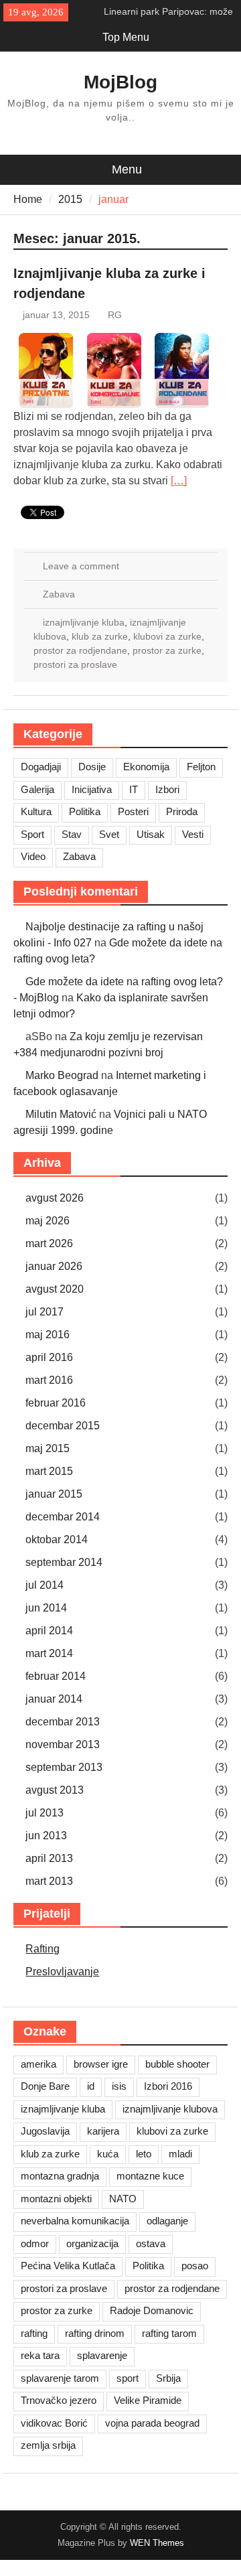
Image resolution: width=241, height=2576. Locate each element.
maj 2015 (48, 1448)
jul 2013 (45, 1813)
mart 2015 (49, 1471)
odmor (35, 2243)
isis (119, 2086)
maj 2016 (48, 1335)
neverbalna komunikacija (75, 2221)
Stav (72, 834)
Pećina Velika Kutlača (68, 2266)
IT (134, 789)
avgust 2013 (55, 1790)
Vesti (193, 834)
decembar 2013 (63, 1722)
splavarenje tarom (60, 2378)
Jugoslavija (45, 2131)
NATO (123, 2199)
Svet (109, 834)
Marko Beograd (62, 1075)
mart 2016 (49, 1380)
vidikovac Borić (54, 2423)
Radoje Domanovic (152, 2310)
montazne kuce (150, 2176)
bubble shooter (177, 2064)
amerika (38, 2064)
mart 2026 (49, 1243)
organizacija (92, 2243)
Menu (127, 169)
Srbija (168, 2378)
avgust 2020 (55, 1289)
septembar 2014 (64, 1562)
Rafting (43, 1949)
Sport (32, 834)
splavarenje (102, 2355)
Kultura (36, 811)
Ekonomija (146, 767)
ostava (151, 2243)
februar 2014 (56, 1676)
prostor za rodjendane (80, 650)
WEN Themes (157, 2543)
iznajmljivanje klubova (170, 2109)
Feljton (201, 767)
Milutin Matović (61, 1114)
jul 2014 (45, 1585)
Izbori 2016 (168, 2086)
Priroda (182, 811)
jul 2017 (45, 1312)
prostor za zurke (167, 650)
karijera (103, 2131)
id (91, 2086)
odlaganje (167, 2221)
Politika (85, 811)
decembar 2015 (63, 1426)
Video (33, 856)
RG (115, 315)
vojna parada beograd (152, 2423)
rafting (34, 2333)
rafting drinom (95, 2333)
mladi (180, 2154)
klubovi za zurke (167, 636)
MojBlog (120, 82)
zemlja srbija (48, 2445)
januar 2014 (54, 1699)
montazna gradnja (60, 2176)
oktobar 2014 (57, 1540)
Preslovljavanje (62, 1972)
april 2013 (49, 1858)
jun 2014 (46, 1608)
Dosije (92, 767)
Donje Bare (45, 2086)
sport (128, 2378)
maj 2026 (48, 1221)
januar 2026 (54, 1266)
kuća (108, 2154)
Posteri (133, 811)
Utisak (151, 834)
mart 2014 (49, 1653)
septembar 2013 (64, 1767)
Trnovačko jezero (59, 2400)
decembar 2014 (63, 1517)
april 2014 (49, 1631)
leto (144, 2154)
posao (195, 2266)
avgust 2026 (55, 1198)
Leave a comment (81, 566)
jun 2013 (46, 1836)
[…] (179, 481)
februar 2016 (56, 1403)
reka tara (40, 2355)
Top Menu (126, 37)
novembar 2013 (63, 1744)
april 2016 (49, 1357)
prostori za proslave (75, 664)
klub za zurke (100, 636)
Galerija (37, 789)
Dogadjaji (41, 767)
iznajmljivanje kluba (84, 622)
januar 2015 (54, 1494)
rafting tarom (169, 2333)
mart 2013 (49, 1881)
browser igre (101, 2064)
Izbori (167, 789)
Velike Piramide (148, 2400)
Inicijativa (92, 789)
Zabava (59, 594)
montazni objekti (56, 2199)
